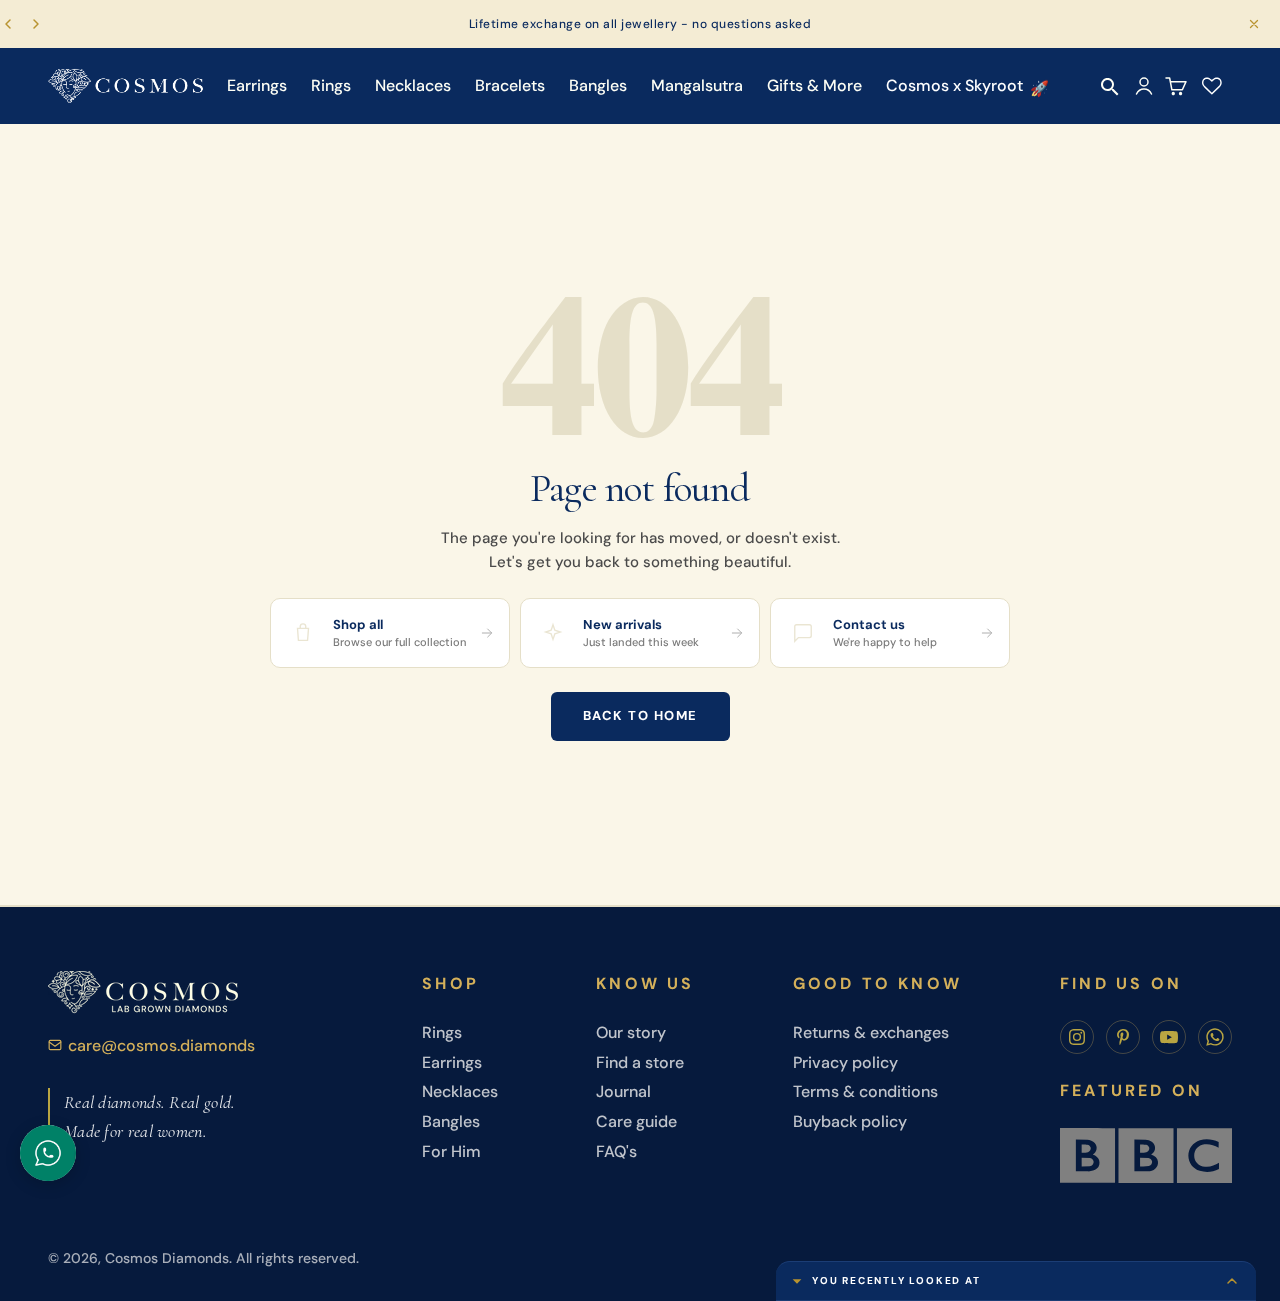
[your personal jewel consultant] (48, 1153)
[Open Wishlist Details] (1212, 86)
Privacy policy (845, 1062)
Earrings (257, 85)
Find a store (640, 1062)
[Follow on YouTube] (1169, 1037)
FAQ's (616, 1151)
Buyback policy (850, 1121)
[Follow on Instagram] (1077, 1037)
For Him (451, 1151)
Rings (331, 85)
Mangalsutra (697, 85)
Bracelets (510, 85)
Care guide (636, 1121)
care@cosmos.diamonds (161, 1045)
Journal (623, 1091)
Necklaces (413, 85)
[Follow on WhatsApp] (1215, 1037)
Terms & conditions (865, 1091)
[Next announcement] (36, 24)
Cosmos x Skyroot (954, 85)
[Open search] (1110, 87)
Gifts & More (814, 85)
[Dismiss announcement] (1254, 24)
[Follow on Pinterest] (1123, 1037)
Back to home (640, 715)
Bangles (598, 85)
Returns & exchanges (871, 1032)
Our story (631, 1032)
